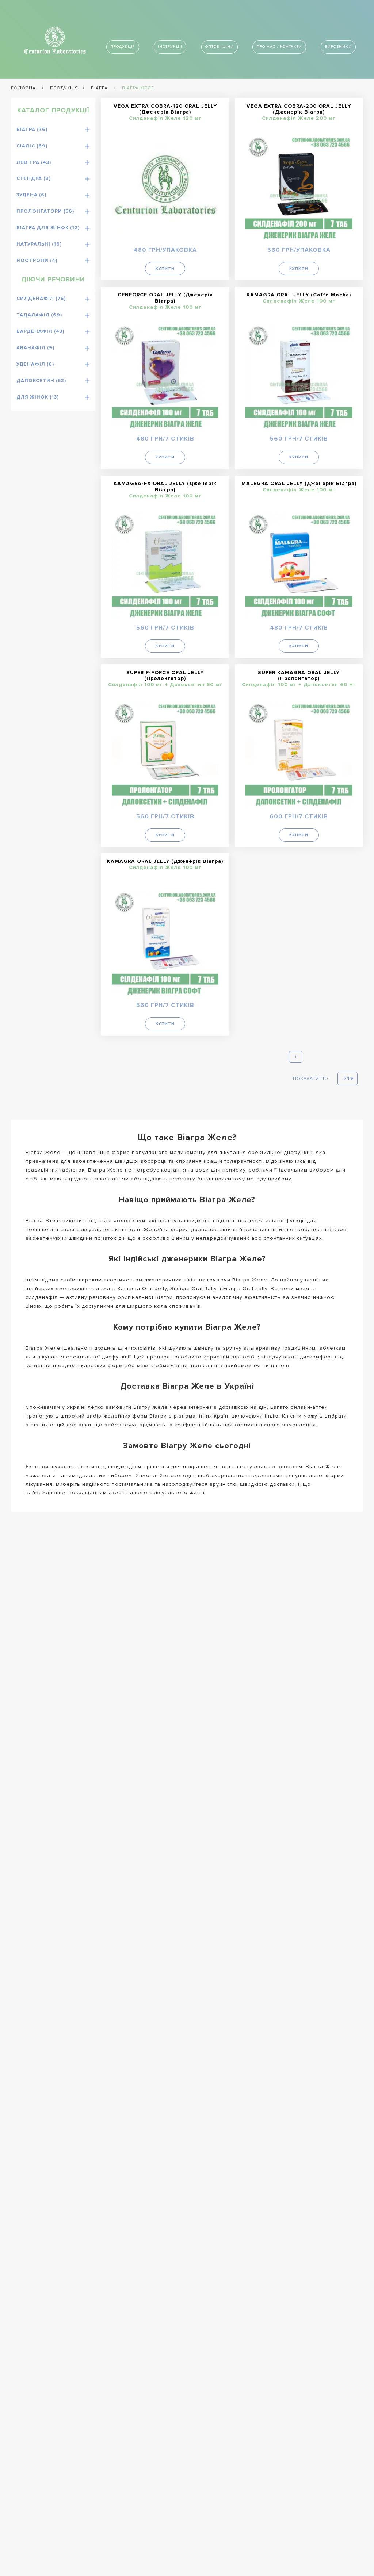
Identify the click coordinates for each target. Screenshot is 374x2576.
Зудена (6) (31, 195)
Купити (165, 268)
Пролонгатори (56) (45, 211)
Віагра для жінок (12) (48, 228)
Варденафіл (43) (40, 331)
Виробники (338, 47)
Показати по (311, 1079)
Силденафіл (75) (41, 299)
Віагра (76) (32, 130)
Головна (23, 88)
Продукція (123, 47)
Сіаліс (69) (32, 146)
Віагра (99, 88)
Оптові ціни (220, 47)
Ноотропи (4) (37, 261)
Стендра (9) (34, 178)
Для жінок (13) (38, 397)
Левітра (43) (34, 162)
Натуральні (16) (39, 244)
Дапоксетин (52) (41, 381)
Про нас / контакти (279, 47)
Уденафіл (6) (35, 364)
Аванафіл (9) (35, 348)
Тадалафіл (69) (39, 315)
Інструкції (170, 47)
